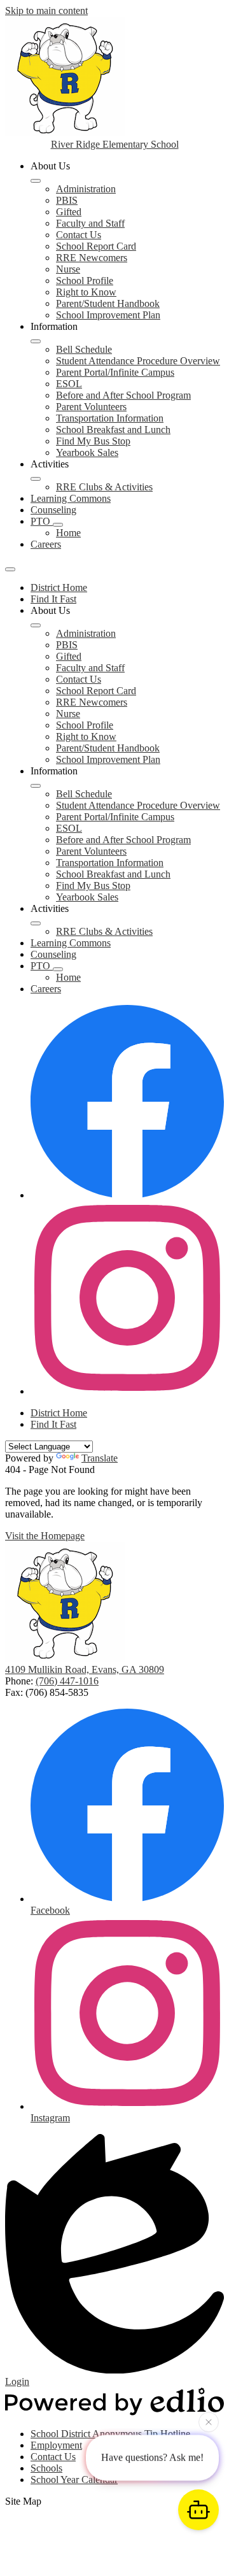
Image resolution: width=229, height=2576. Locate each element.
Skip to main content (46, 11)
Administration (86, 189)
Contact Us (79, 235)
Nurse (68, 269)
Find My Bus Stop (93, 441)
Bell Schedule (84, 349)
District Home (59, 587)
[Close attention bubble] (209, 2424)
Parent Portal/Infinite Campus (115, 372)
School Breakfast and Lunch (113, 430)
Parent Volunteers (91, 407)
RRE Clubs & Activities (104, 487)
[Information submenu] (36, 341)
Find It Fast (53, 599)
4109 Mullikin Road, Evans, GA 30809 (85, 1669)
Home (68, 533)
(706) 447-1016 (67, 1681)
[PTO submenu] (58, 525)
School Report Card (96, 246)
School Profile (85, 281)
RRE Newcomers (92, 258)
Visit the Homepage (45, 1536)
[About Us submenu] (36, 181)
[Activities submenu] (36, 479)
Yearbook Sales (87, 452)
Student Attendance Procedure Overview (138, 361)
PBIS (67, 200)
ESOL (69, 384)
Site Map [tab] (23, 2501)
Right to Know (86, 292)
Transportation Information (110, 418)
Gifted (69, 212)
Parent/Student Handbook (108, 303)
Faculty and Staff (90, 223)
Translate (100, 1458)
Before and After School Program (123, 395)
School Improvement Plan (108, 315)
